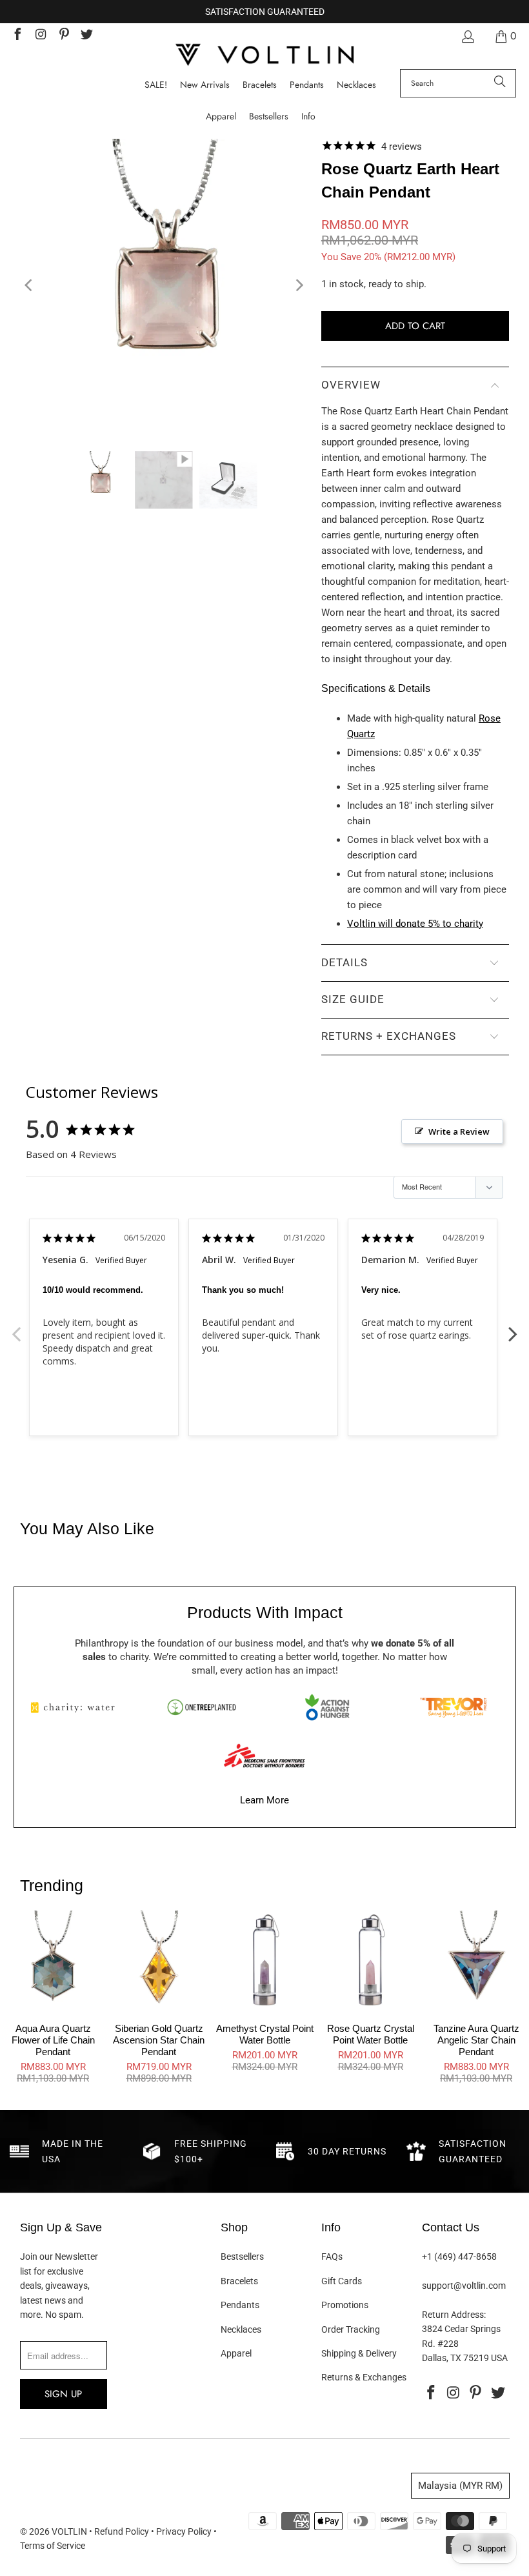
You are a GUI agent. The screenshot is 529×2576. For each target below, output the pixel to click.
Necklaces (241, 2329)
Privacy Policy (184, 2531)
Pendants (240, 2305)
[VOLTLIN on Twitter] (86, 36)
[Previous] (30, 285)
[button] (308, 117)
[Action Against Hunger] (327, 1707)
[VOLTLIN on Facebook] (17, 36)
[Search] (500, 83)
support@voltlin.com (464, 2286)
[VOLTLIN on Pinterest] (63, 36)
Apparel (236, 2353)
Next (513, 1327)
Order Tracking (351, 2329)
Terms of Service (53, 2546)
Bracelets (239, 2281)
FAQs (332, 2257)
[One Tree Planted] (201, 1707)
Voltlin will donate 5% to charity (415, 924)
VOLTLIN (69, 2531)
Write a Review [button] (459, 1131)
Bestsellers (242, 2257)
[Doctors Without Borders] (264, 1756)
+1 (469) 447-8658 (459, 2257)
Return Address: (454, 2315)
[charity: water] (76, 1707)
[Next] (299, 285)
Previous (16, 1327)
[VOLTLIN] (264, 56)
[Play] (164, 285)
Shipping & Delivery (359, 2353)
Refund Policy (122, 2531)
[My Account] (467, 36)
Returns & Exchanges (364, 2377)
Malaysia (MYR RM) (460, 2486)
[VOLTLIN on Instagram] (40, 36)
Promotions (345, 2305)
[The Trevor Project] (453, 1707)
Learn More (264, 1800)
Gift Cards (342, 2281)
